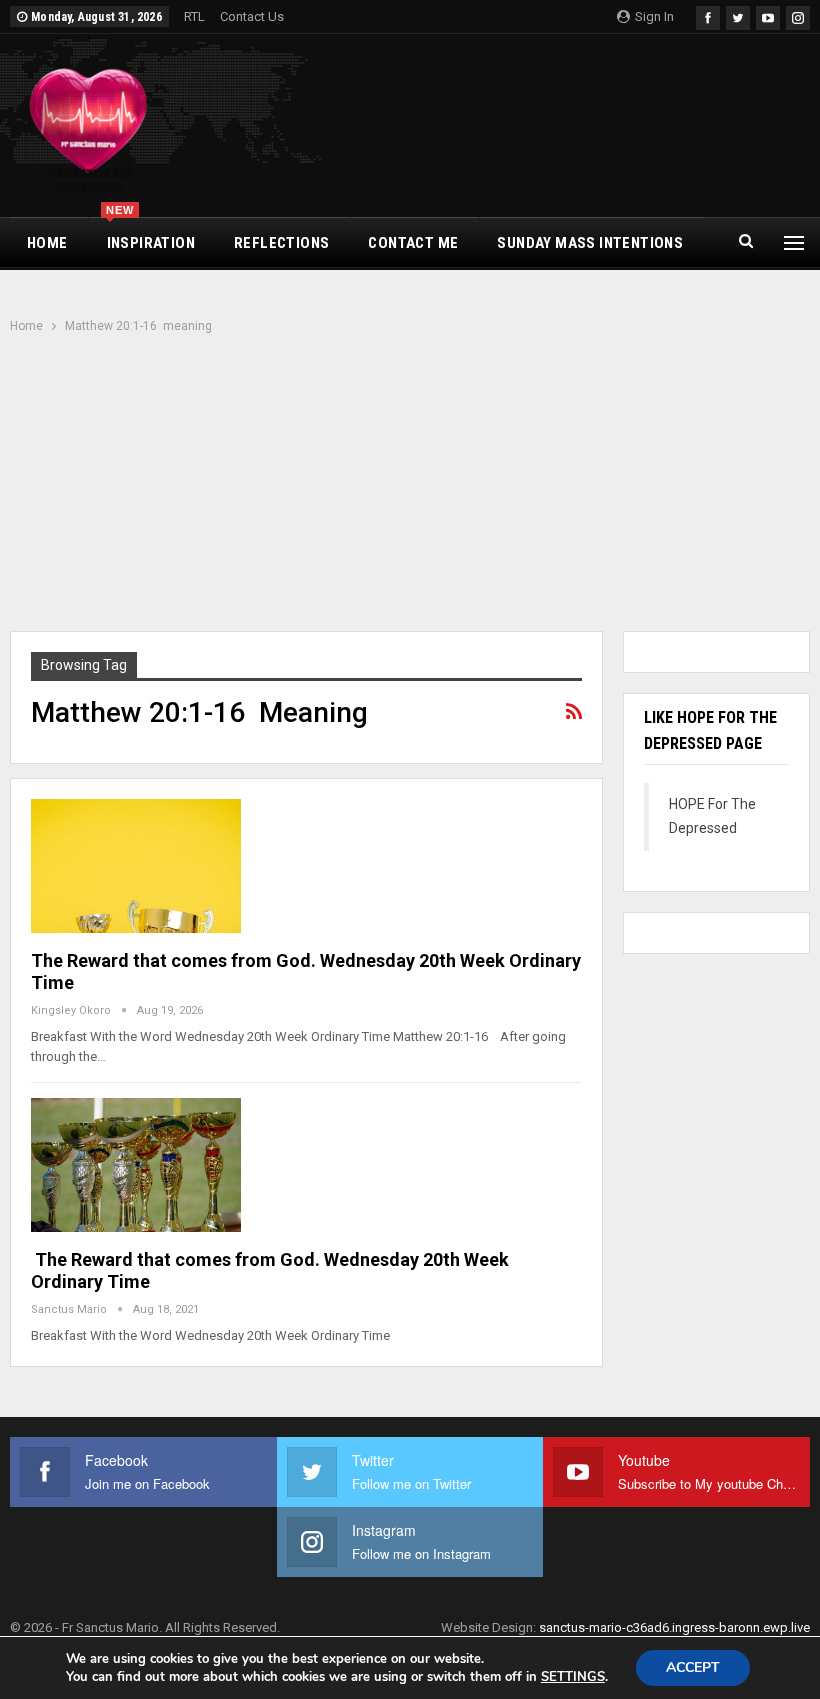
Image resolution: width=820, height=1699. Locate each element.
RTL (194, 16)
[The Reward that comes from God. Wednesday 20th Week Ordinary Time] (136, 866)
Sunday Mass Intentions (590, 243)
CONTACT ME (413, 243)
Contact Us (252, 16)
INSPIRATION (150, 235)
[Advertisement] (410, 485)
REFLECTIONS (281, 243)
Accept (693, 1667)
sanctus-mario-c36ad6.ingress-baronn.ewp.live (674, 1627)
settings (573, 1677)
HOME (47, 243)
